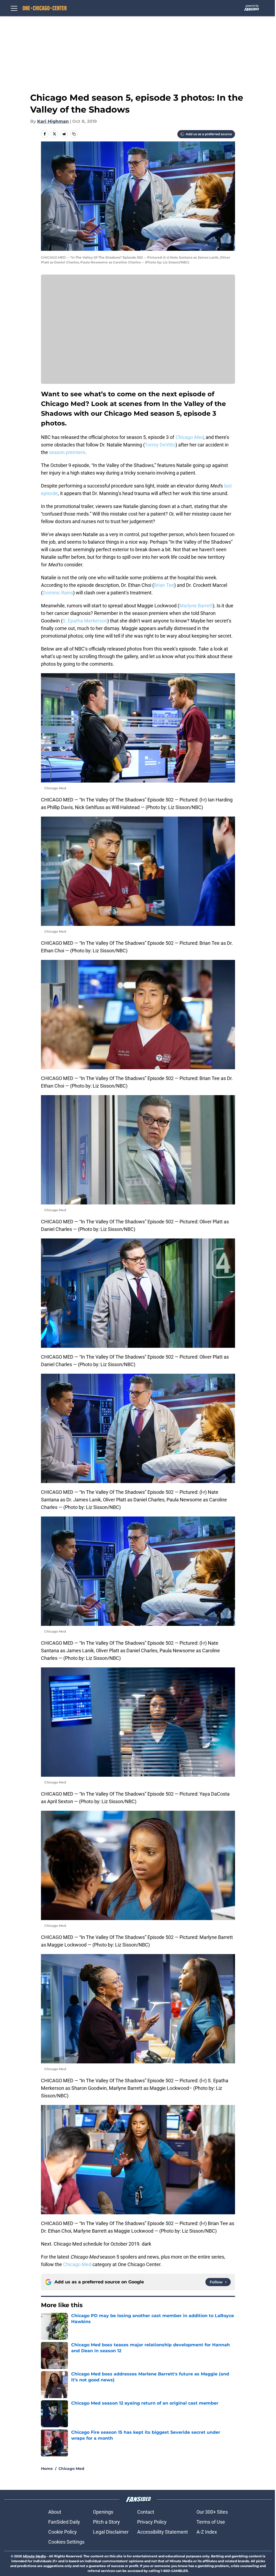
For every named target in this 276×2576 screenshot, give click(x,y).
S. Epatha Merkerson (85, 621)
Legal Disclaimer (111, 2532)
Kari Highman (53, 121)
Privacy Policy (152, 2522)
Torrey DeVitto (160, 445)
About (55, 2512)
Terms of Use (211, 2522)
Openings (103, 2512)
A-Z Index (207, 2532)
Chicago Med (77, 2264)
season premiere (67, 452)
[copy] (74, 134)
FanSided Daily (64, 2522)
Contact (146, 2512)
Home (47, 2469)
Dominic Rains (58, 593)
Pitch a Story (106, 2522)
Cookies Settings (66, 2542)
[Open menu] (14, 8)
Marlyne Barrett (196, 606)
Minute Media (34, 2556)
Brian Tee (164, 585)
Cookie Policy (63, 2532)
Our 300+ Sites (212, 2512)
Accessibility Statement (163, 2532)
